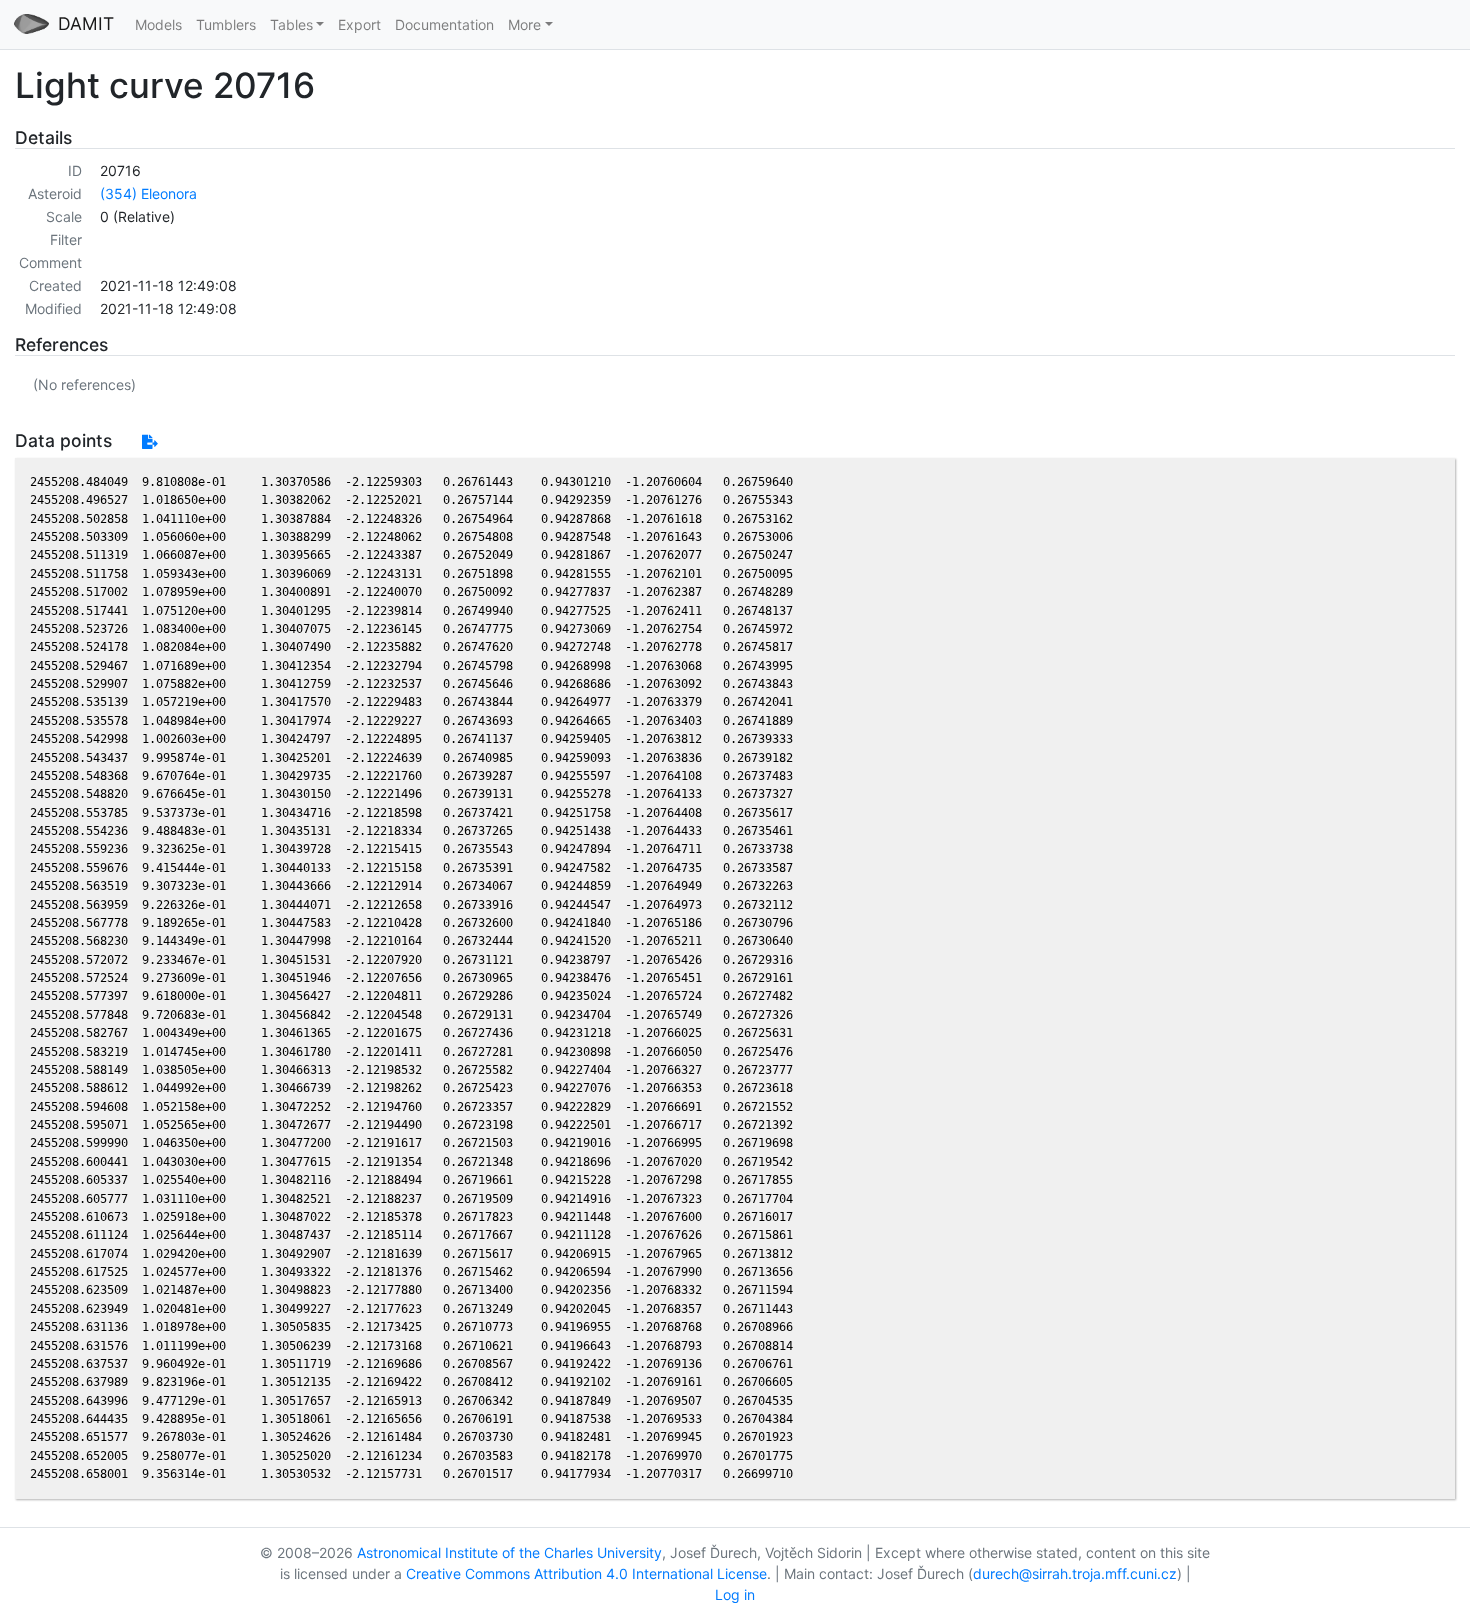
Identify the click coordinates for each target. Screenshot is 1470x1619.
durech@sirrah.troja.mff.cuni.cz (1075, 1573)
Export (359, 24)
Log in (735, 1594)
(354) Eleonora (148, 193)
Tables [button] (291, 24)
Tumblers (226, 24)
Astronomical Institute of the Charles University (509, 1552)
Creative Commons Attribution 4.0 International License (586, 1573)
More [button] (524, 24)
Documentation (444, 24)
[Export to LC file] (149, 441)
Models (158, 24)
